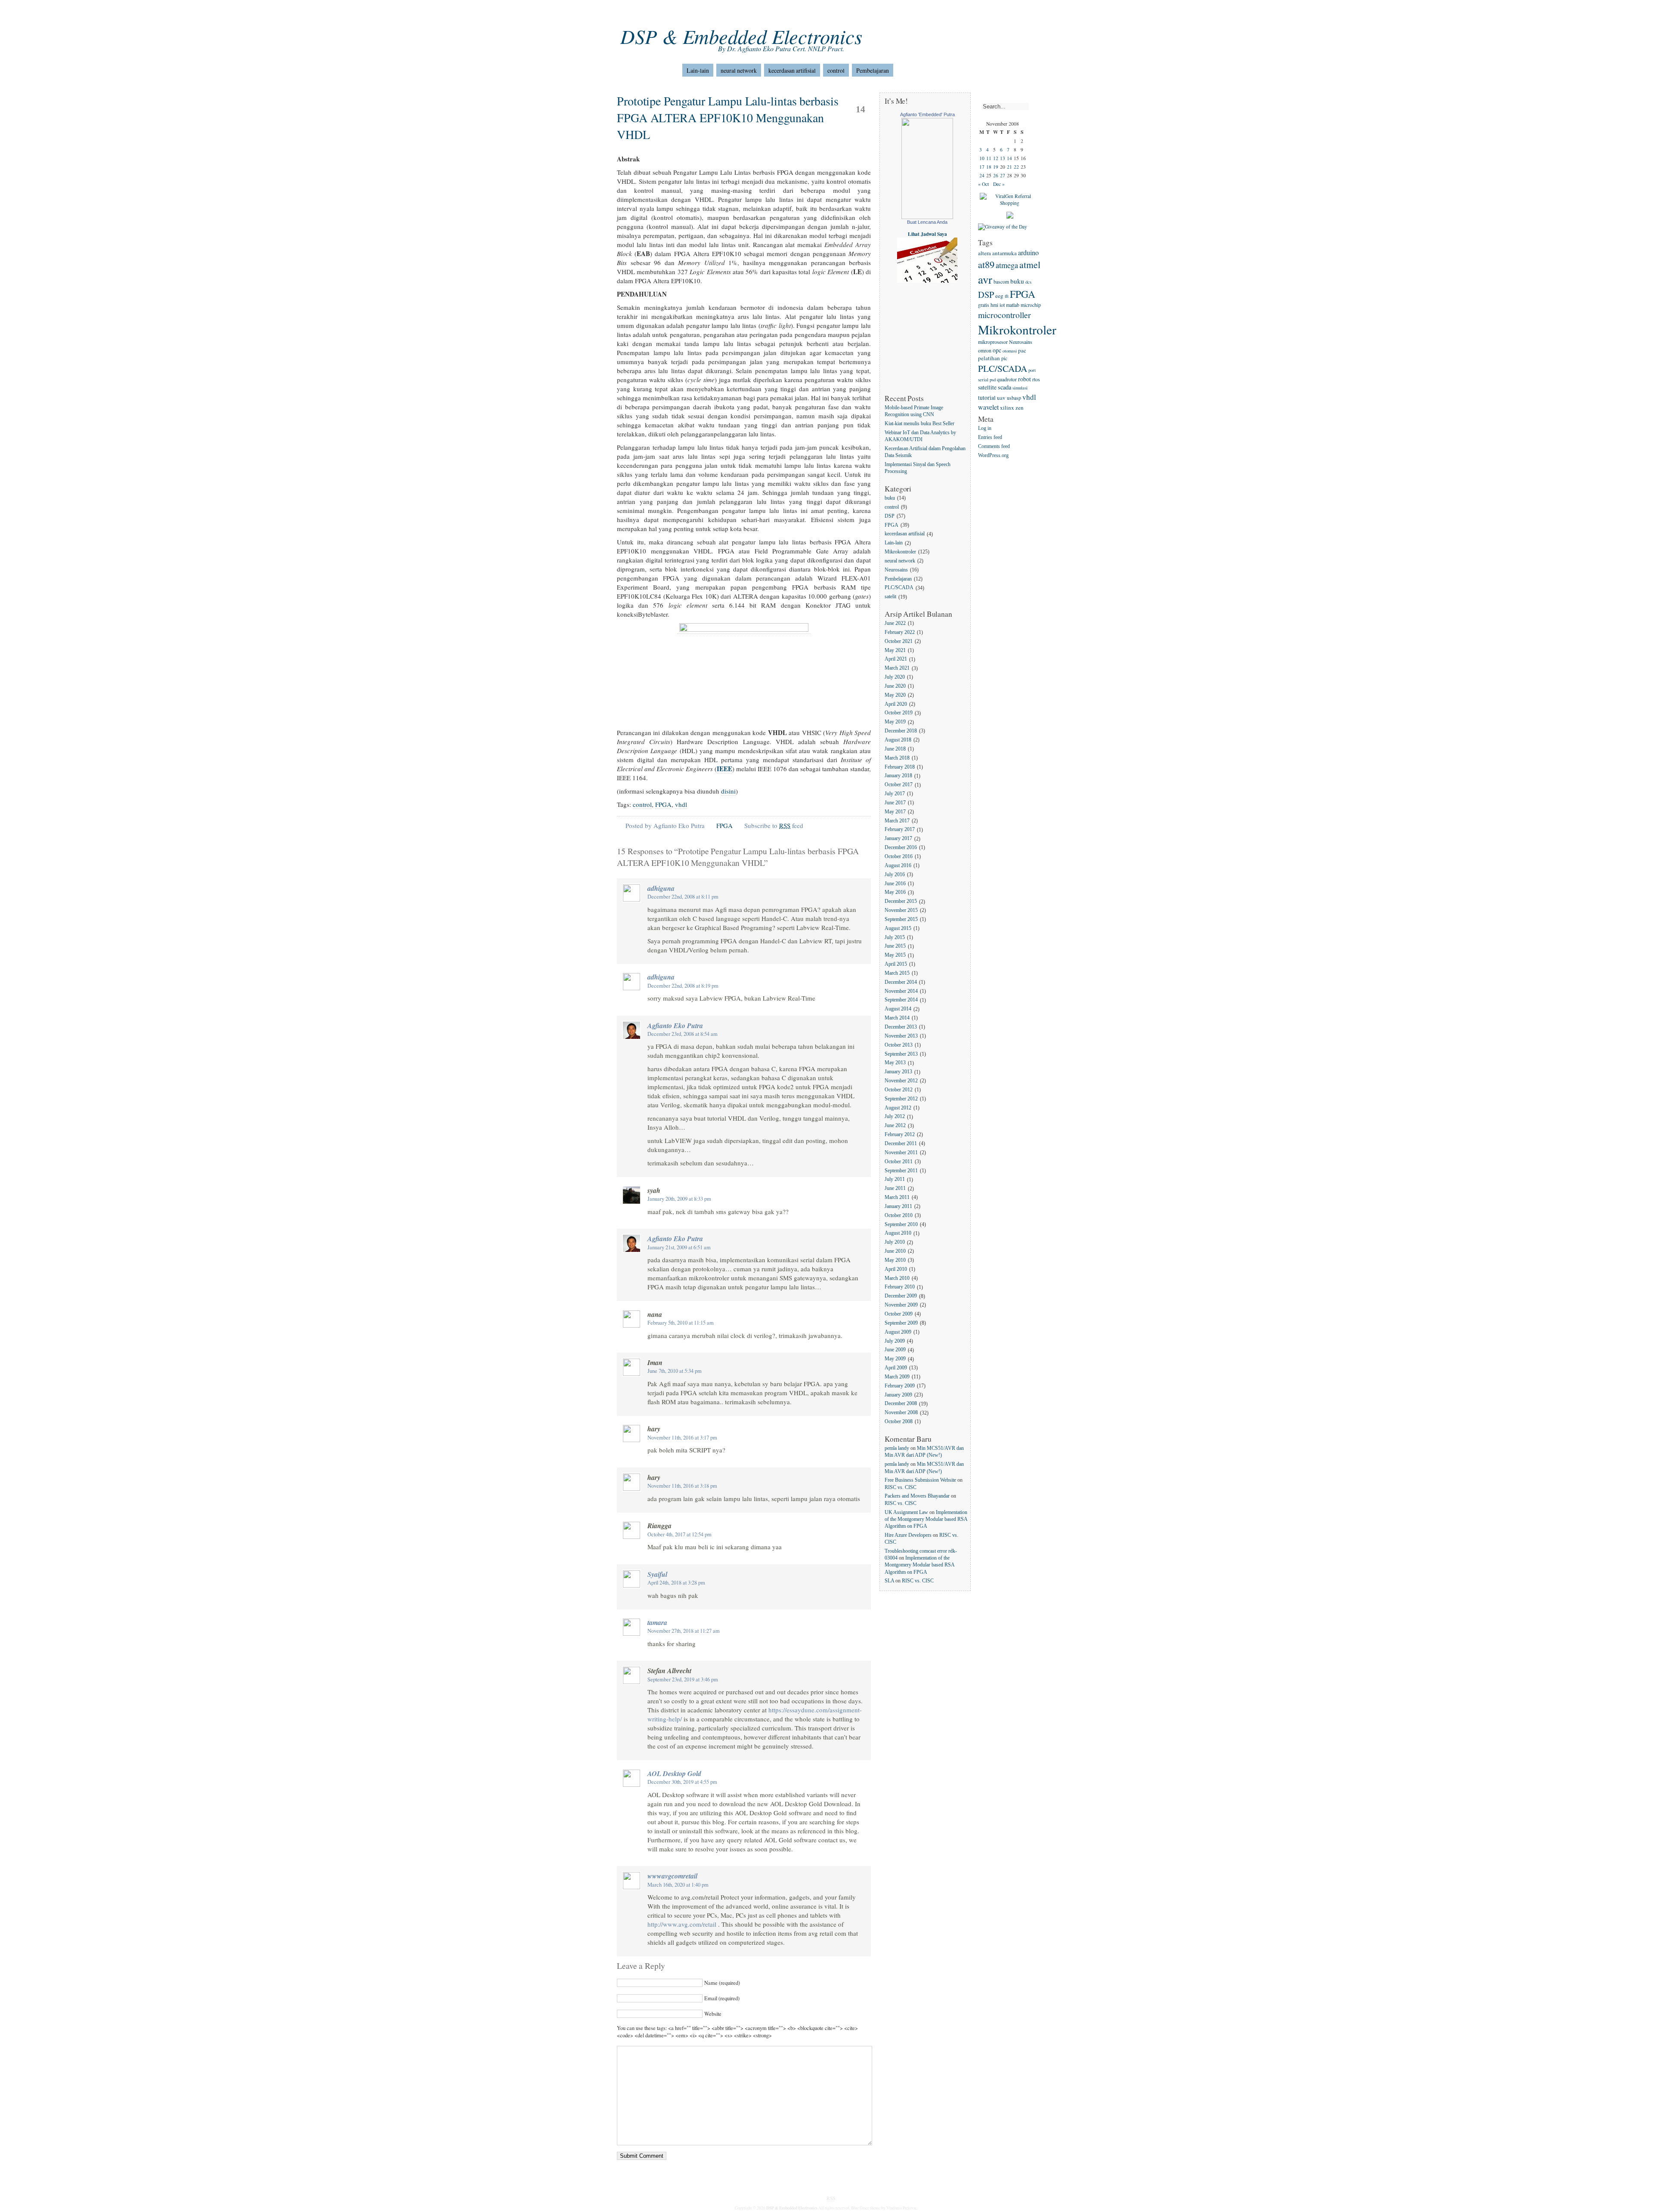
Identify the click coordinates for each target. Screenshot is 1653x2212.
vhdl (681, 804)
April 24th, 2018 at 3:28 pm (676, 1583)
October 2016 (899, 857)
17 (982, 167)
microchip (1031, 305)
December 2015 (901, 902)
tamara (657, 1622)
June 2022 (895, 623)
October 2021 (899, 641)
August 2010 (898, 1234)
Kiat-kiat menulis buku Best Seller (919, 424)
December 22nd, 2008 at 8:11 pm (683, 897)
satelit (890, 597)
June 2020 (895, 686)
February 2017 (900, 830)
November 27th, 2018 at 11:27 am (684, 1631)
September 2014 (901, 1000)
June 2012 (895, 1126)
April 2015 (896, 964)
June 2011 (895, 1189)
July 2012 (895, 1117)
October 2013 (899, 1045)
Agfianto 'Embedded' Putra (927, 114)
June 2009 (895, 1350)
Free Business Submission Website (920, 1480)
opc (997, 350)
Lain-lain (698, 70)
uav (1001, 398)
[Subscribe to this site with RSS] (651, 67)
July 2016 (895, 875)
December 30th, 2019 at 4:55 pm (682, 1782)
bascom (1001, 281)
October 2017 (899, 785)
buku (890, 498)
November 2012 (901, 1081)
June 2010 (895, 1251)
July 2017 (895, 794)
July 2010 (895, 1243)
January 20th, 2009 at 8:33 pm (679, 1199)
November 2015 (901, 910)
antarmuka (1004, 253)
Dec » (999, 184)
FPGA (663, 804)
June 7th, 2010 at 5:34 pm (675, 1371)
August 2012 (898, 1108)
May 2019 (895, 722)
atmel (1030, 264)
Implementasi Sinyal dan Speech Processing (918, 468)
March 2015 (897, 973)
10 (982, 158)
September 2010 (901, 1225)
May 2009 (895, 1359)
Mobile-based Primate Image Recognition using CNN (914, 411)
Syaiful (657, 1574)
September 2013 (901, 1054)
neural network (739, 70)
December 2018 (901, 731)
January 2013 (898, 1072)
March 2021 (897, 669)
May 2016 (895, 893)
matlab (1013, 305)
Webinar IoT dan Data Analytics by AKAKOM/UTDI (920, 436)
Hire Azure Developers (908, 1535)
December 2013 (901, 1027)
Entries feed (990, 437)
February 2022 (900, 632)
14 (1009, 158)
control (836, 70)
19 (996, 167)
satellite (987, 387)
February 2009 (900, 1386)
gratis (984, 305)
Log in (985, 429)
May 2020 (895, 695)
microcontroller (1004, 315)
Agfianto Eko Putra (675, 1026)
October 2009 (899, 1314)
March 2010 (897, 1278)
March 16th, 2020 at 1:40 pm (678, 1885)
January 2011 (898, 1206)
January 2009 (898, 1395)
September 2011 (901, 1171)
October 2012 (899, 1090)
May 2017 (895, 812)
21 (1009, 167)
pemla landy (897, 1448)
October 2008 (899, 1422)
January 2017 (898, 839)
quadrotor (1007, 379)
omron (985, 350)
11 (989, 158)
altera (984, 253)
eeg (999, 296)
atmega (1007, 265)
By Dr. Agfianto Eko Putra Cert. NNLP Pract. (781, 48)
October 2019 (899, 713)
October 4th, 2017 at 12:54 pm (679, 1534)
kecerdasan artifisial (792, 70)
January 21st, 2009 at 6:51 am (679, 1247)
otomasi (1010, 351)
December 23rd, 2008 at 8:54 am (683, 1034)
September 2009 (901, 1323)
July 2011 (895, 1180)
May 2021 (895, 650)
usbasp (1014, 398)
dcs (1028, 282)
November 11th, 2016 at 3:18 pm (682, 1486)
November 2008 (901, 1413)
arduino (1028, 252)
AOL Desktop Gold (674, 1773)
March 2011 (897, 1197)
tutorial (987, 397)
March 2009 (897, 1377)
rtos (1036, 379)
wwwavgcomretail (672, 1876)
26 (996, 175)
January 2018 (898, 776)
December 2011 (901, 1144)
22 (1016, 167)
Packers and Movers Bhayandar (917, 1496)
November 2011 (901, 1153)
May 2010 (895, 1260)
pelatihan (989, 358)
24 (982, 175)
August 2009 (898, 1332)
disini (728, 791)
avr (985, 279)
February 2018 (900, 767)
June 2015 (895, 947)
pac (1022, 350)
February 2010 (900, 1287)
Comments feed (994, 446)
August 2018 (898, 740)
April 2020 (896, 704)
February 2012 (900, 1135)
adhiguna (661, 888)
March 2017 (897, 821)
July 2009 (895, 1341)
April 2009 (896, 1368)
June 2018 (895, 749)
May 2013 (895, 1063)
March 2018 (897, 758)
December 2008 (901, 1404)
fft (1007, 296)
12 (996, 158)
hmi (994, 305)
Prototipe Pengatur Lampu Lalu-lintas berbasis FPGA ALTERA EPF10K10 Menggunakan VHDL (728, 117)
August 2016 (898, 866)
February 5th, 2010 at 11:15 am (681, 1323)
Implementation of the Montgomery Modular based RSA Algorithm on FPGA (926, 1519)
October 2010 (899, 1216)
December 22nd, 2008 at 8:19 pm (683, 986)
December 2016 (901, 848)
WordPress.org (993, 456)
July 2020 (895, 677)
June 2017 (895, 803)
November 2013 (901, 1036)
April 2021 (896, 660)
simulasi (1020, 388)
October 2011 (899, 1162)
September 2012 (901, 1099)
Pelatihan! (789, 13)
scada (1004, 387)
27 (1003, 175)
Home (624, 13)
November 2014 (901, 991)
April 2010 (896, 1269)
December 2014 (901, 982)
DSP (890, 516)
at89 (986, 264)
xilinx (1007, 408)
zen (1020, 408)
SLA (889, 1581)
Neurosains (896, 570)
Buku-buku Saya (704, 13)
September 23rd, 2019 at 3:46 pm (683, 1679)
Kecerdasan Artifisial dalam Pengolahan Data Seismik (925, 452)
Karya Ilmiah (750, 13)
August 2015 (898, 928)
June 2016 (895, 884)
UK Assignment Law (906, 1512)
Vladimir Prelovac (902, 2208)
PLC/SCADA (899, 588)
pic (1004, 358)
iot (1002, 305)
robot (1025, 379)
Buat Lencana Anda (927, 222)
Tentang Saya (658, 13)
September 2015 (901, 919)
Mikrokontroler (900, 552)
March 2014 (897, 1018)
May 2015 (895, 956)
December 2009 (901, 1296)
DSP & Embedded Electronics (741, 36)
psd (993, 380)
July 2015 (895, 938)
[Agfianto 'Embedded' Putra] (927, 217)
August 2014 (898, 1009)
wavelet (988, 407)
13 (1003, 158)
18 (989, 167)
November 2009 (901, 1305)
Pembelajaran (873, 70)
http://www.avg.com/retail (682, 1924)
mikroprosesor (993, 342)
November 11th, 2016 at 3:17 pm (682, 1438)
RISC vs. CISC (901, 1488)
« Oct (983, 184)
